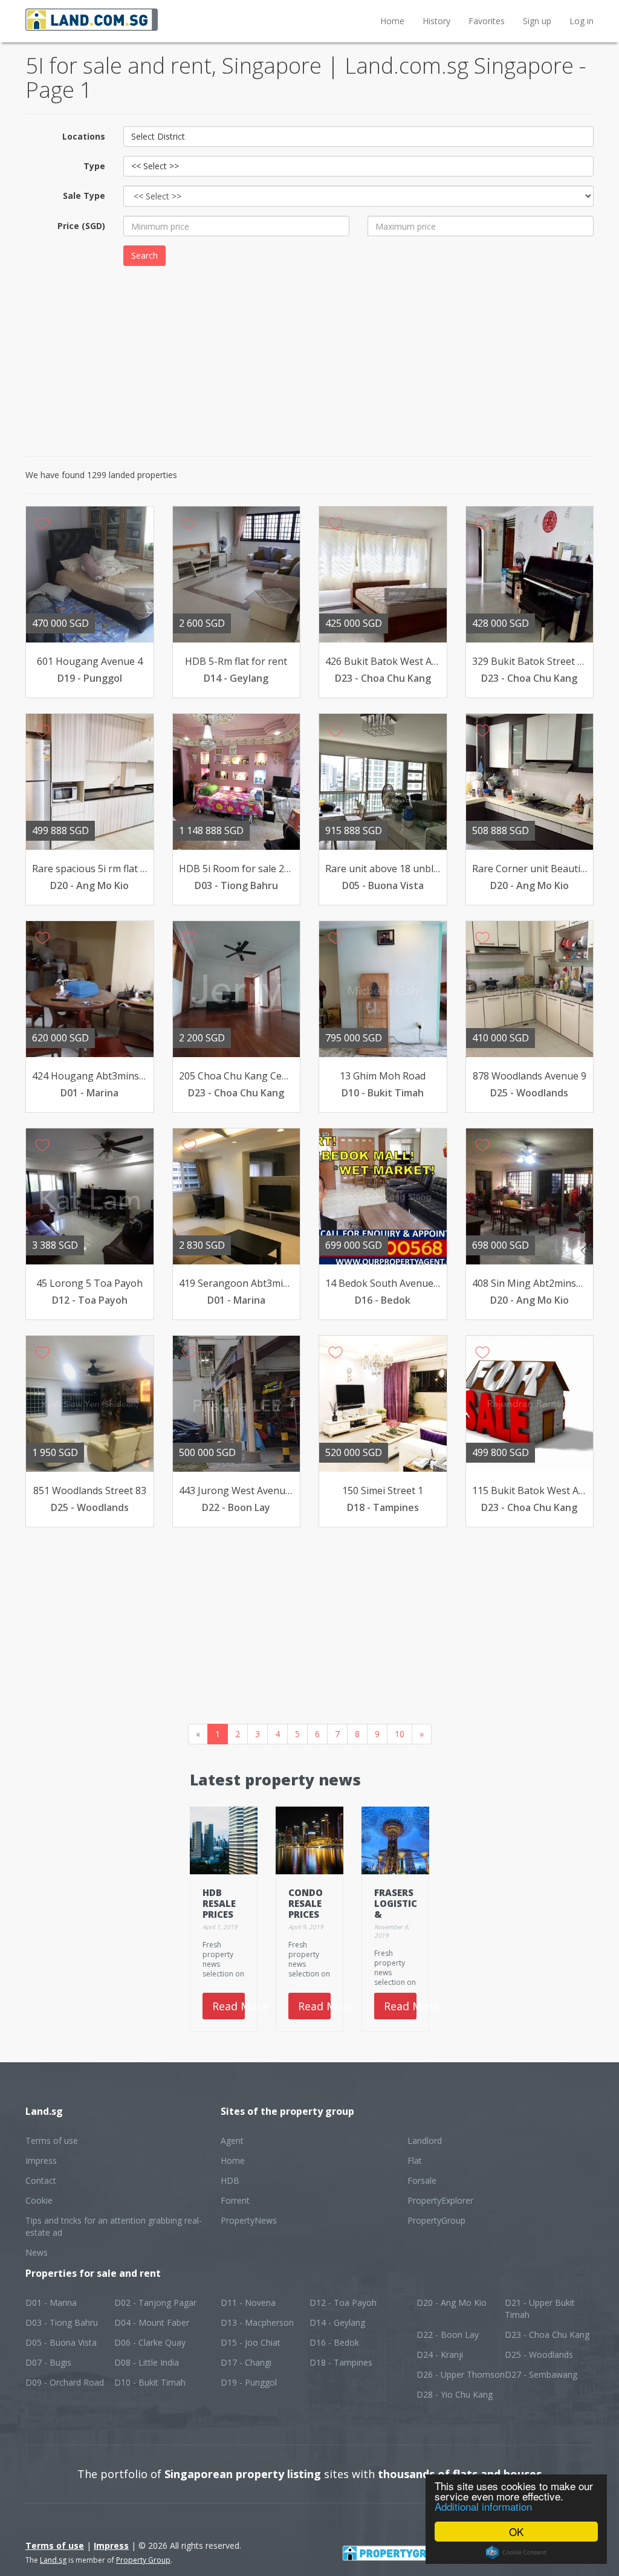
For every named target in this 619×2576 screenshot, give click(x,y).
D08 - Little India (147, 2362)
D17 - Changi (246, 2362)
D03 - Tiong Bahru (62, 2322)
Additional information (483, 2506)
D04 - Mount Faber (152, 2322)
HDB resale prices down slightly (225, 1914)
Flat (415, 2160)
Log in (582, 21)
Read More (228, 2006)
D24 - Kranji (440, 2354)
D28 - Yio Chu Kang (455, 2394)
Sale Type (84, 196)
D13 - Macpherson (257, 2322)
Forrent (235, 2200)
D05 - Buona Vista (61, 2342)
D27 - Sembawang (541, 2374)
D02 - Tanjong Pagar (155, 2303)
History (436, 21)
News (37, 2252)
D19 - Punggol (249, 2382)
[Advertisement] (309, 360)
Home (392, 21)
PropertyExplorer (440, 2200)
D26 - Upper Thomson (461, 2374)
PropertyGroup (436, 2220)
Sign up (537, 21)
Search (144, 255)
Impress (41, 2160)
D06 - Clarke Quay (150, 2342)
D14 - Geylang (337, 2322)
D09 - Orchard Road (65, 2382)
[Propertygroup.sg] (419, 2552)
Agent (232, 2141)
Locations (84, 136)
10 (400, 1734)
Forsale (422, 2180)
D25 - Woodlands (539, 2354)
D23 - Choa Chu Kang (547, 2335)
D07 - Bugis (48, 2362)
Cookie (39, 2200)
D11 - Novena (248, 2303)
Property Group (143, 2560)
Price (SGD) (81, 226)
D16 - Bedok (334, 2342)
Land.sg (53, 2560)
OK (516, 2532)
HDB (230, 2180)
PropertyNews (249, 2220)
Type (94, 166)
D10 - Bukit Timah (150, 2382)
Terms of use (52, 2141)
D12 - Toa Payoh (343, 2303)
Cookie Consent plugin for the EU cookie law (516, 2552)
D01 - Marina (51, 2303)
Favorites (487, 21)
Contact (41, 2180)
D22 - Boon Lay (448, 2335)
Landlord (425, 2141)
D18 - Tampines (341, 2362)
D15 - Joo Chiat (251, 2342)
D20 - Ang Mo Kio (452, 2303)
